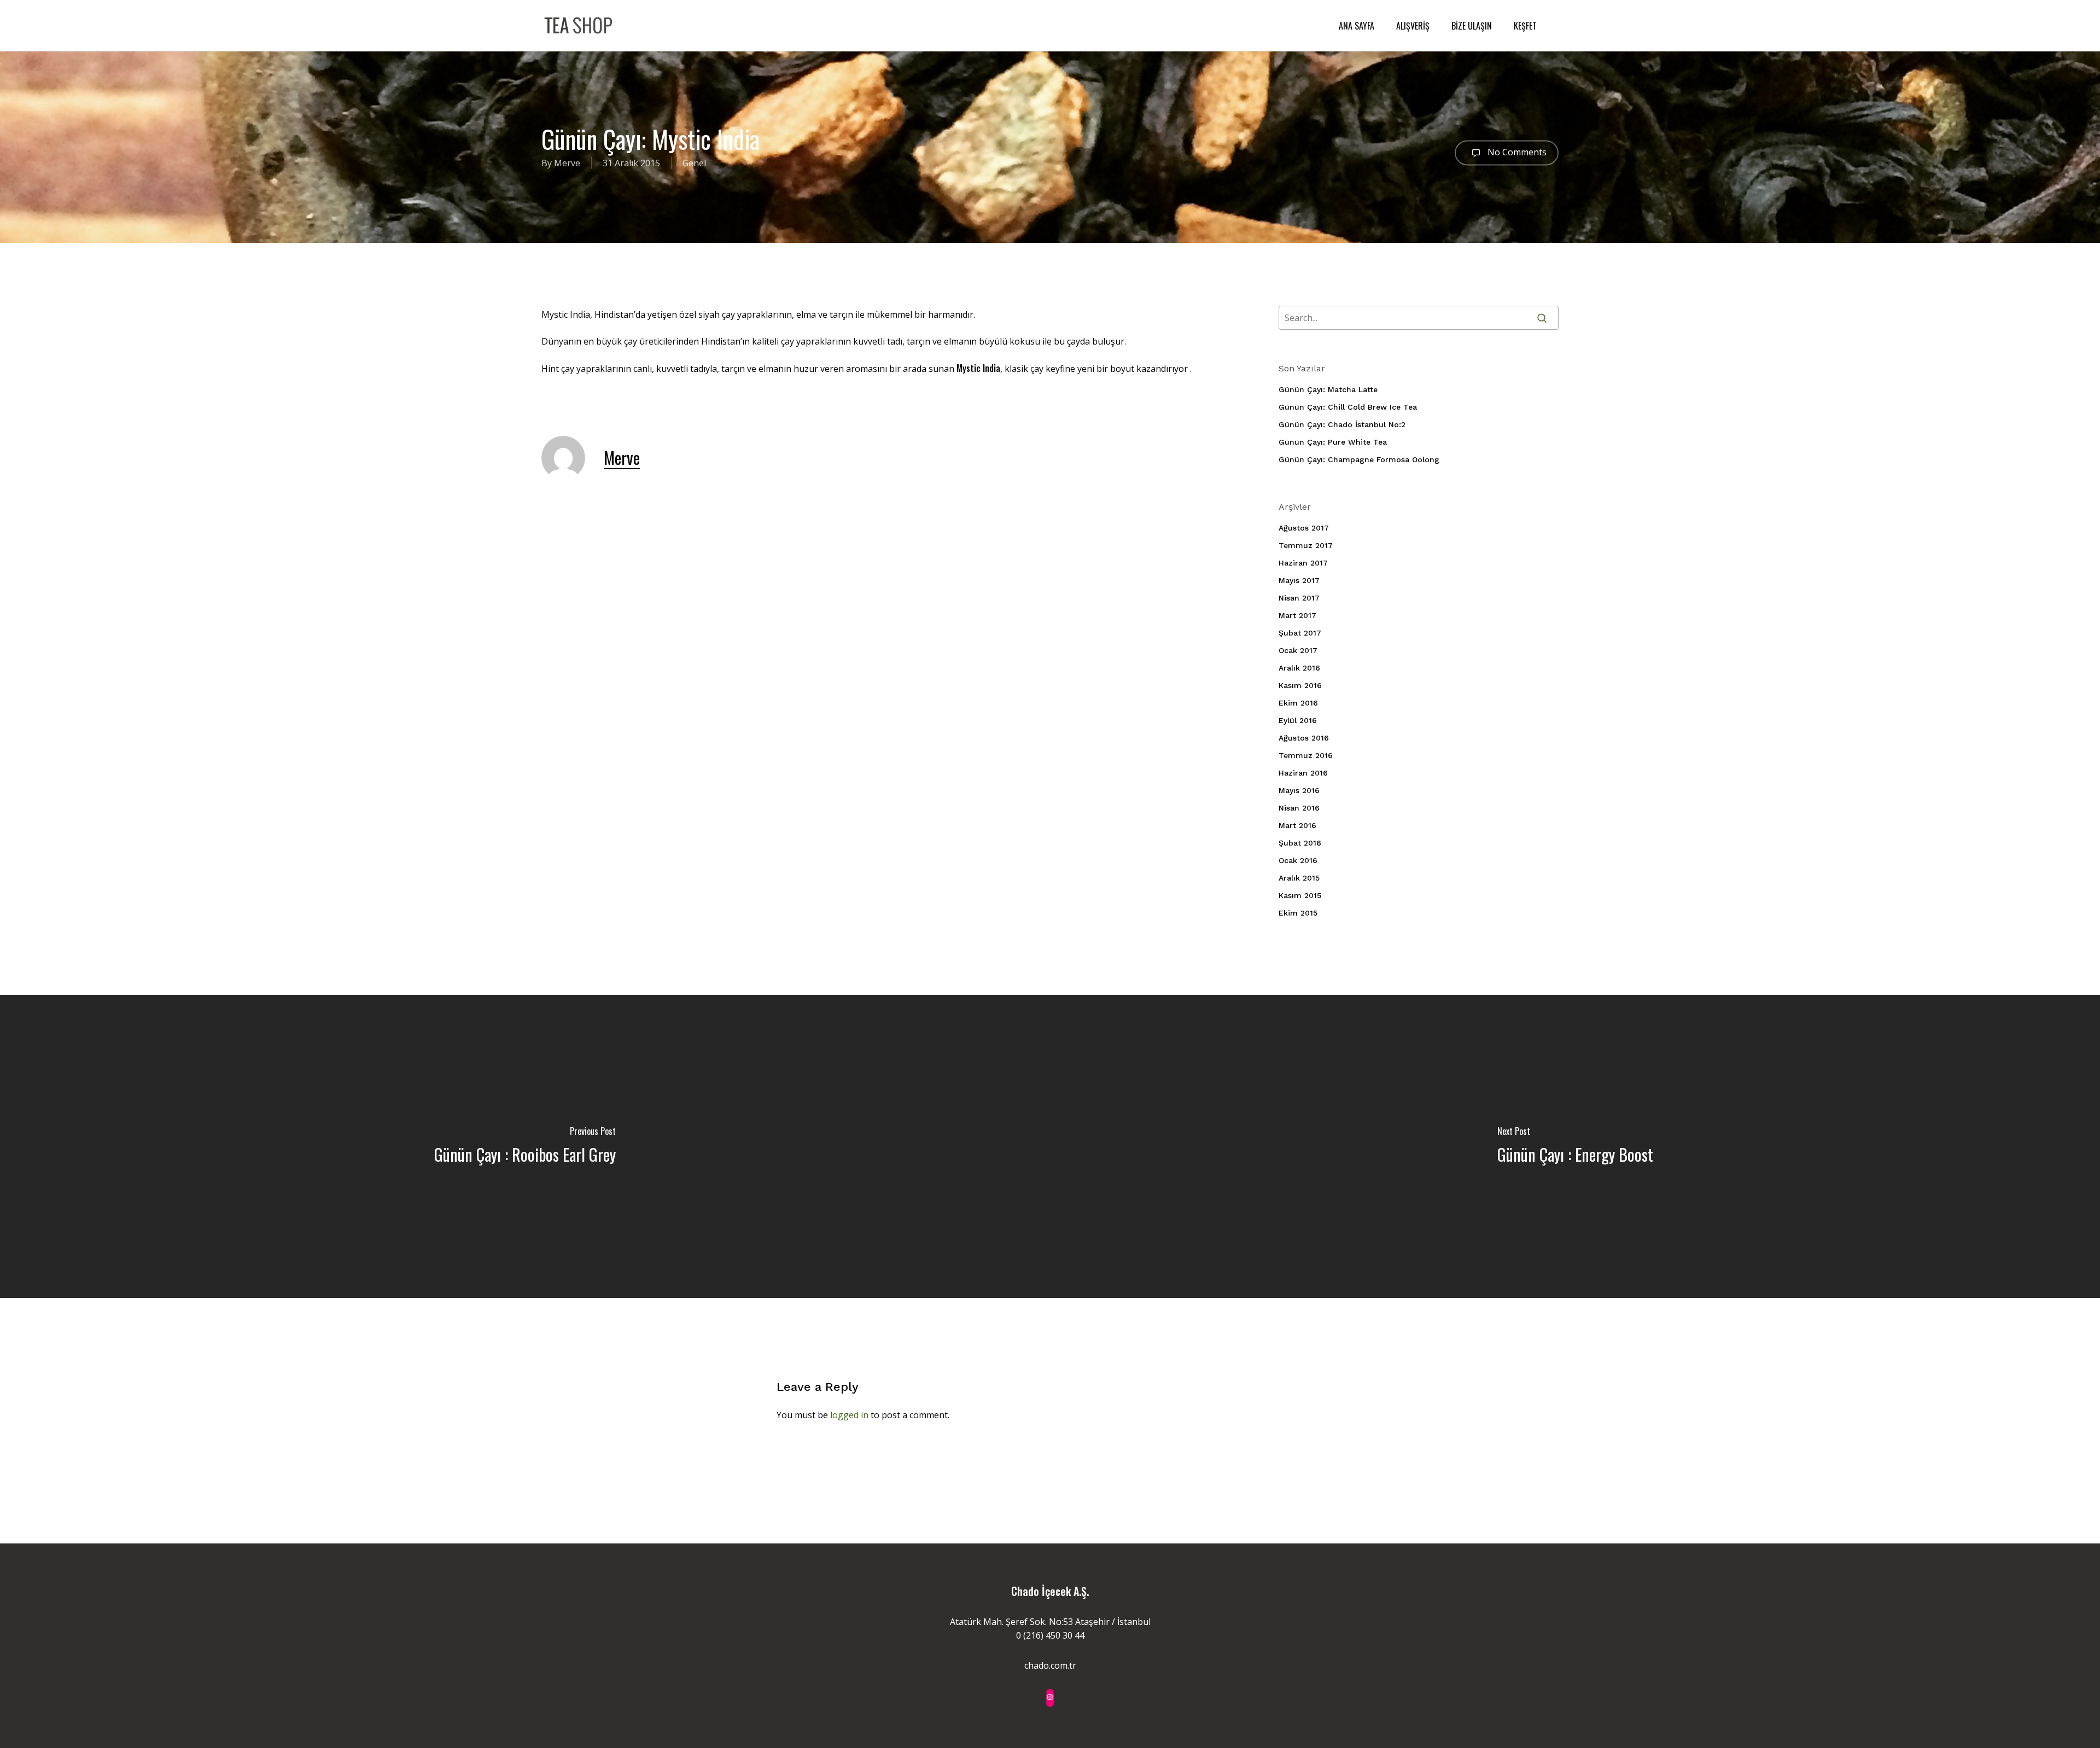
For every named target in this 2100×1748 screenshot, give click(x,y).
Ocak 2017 (1298, 650)
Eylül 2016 (1298, 720)
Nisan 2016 (1299, 808)
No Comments (1516, 152)
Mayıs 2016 (1299, 790)
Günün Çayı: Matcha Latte (1328, 389)
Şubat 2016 (1300, 843)
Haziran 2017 (1303, 563)
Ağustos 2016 (1304, 738)
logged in (849, 1415)
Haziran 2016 (1303, 773)
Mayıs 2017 (1299, 580)
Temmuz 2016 (1306, 755)
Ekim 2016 (1298, 703)
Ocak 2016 (1298, 860)
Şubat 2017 (1300, 633)
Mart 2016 (1297, 825)
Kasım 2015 (1300, 895)
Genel (694, 163)
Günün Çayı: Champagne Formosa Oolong (1359, 459)
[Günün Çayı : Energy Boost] (1575, 1146)
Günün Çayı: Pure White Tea (1333, 442)
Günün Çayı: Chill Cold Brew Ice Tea (1348, 407)
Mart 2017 (1297, 615)
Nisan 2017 (1299, 598)
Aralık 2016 (1299, 668)
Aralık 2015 (1299, 878)
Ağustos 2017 (1304, 528)
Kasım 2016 (1300, 685)
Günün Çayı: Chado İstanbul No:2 (1342, 424)
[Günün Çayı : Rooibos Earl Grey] (525, 1146)
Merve (567, 163)
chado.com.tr (1050, 1665)
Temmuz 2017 (1306, 545)
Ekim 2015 (1298, 913)
